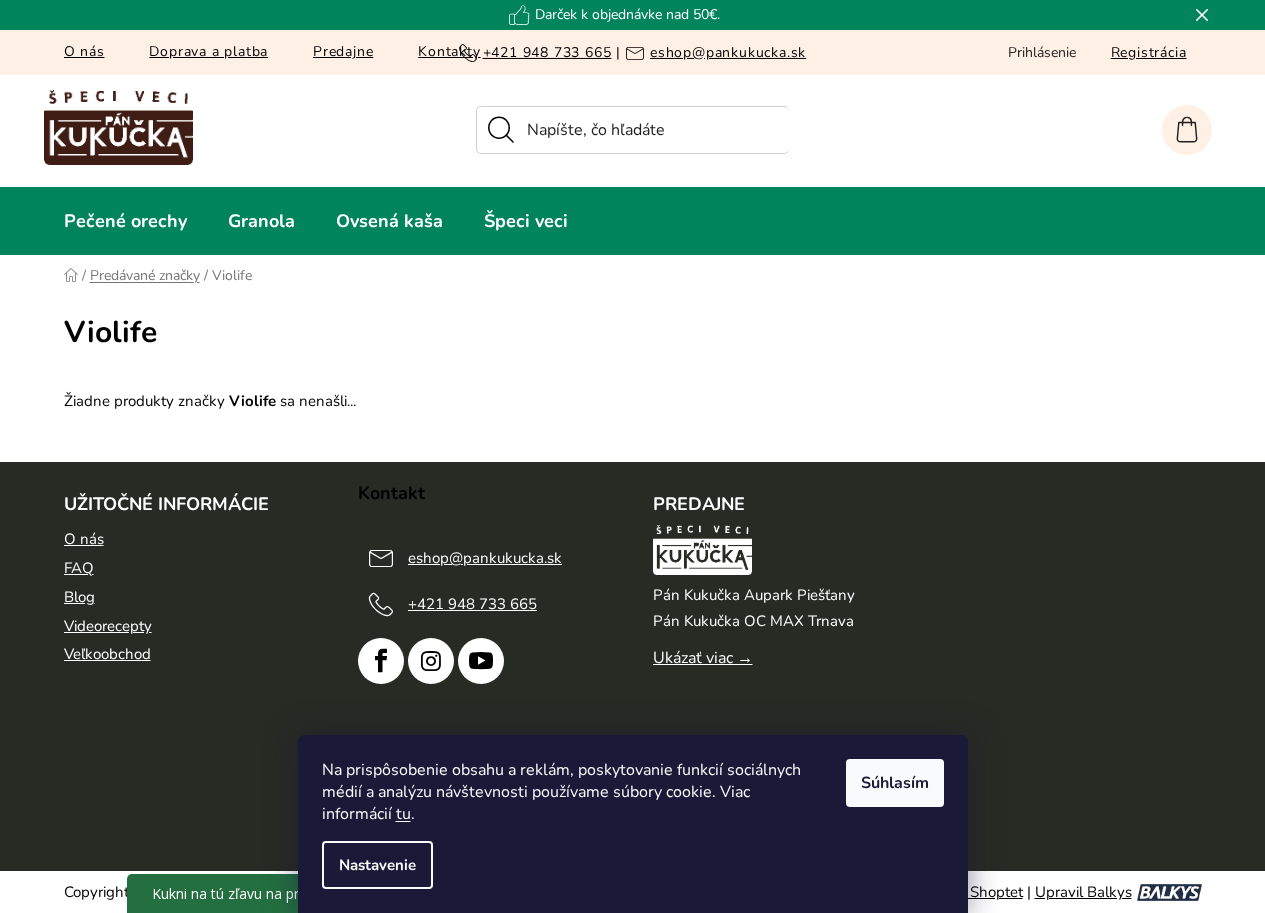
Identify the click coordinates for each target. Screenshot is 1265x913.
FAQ (79, 568)
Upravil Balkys (1083, 892)
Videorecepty (108, 626)
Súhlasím (895, 783)
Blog (79, 597)
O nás (84, 51)
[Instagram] (431, 661)
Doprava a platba (208, 51)
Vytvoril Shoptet (969, 892)
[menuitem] (125, 221)
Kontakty (449, 51)
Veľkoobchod (107, 654)
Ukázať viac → (703, 658)
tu (403, 814)
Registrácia (1149, 52)
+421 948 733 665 (547, 52)
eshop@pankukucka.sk (728, 52)
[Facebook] (381, 661)
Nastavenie (377, 865)
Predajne (343, 51)
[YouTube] (481, 661)
